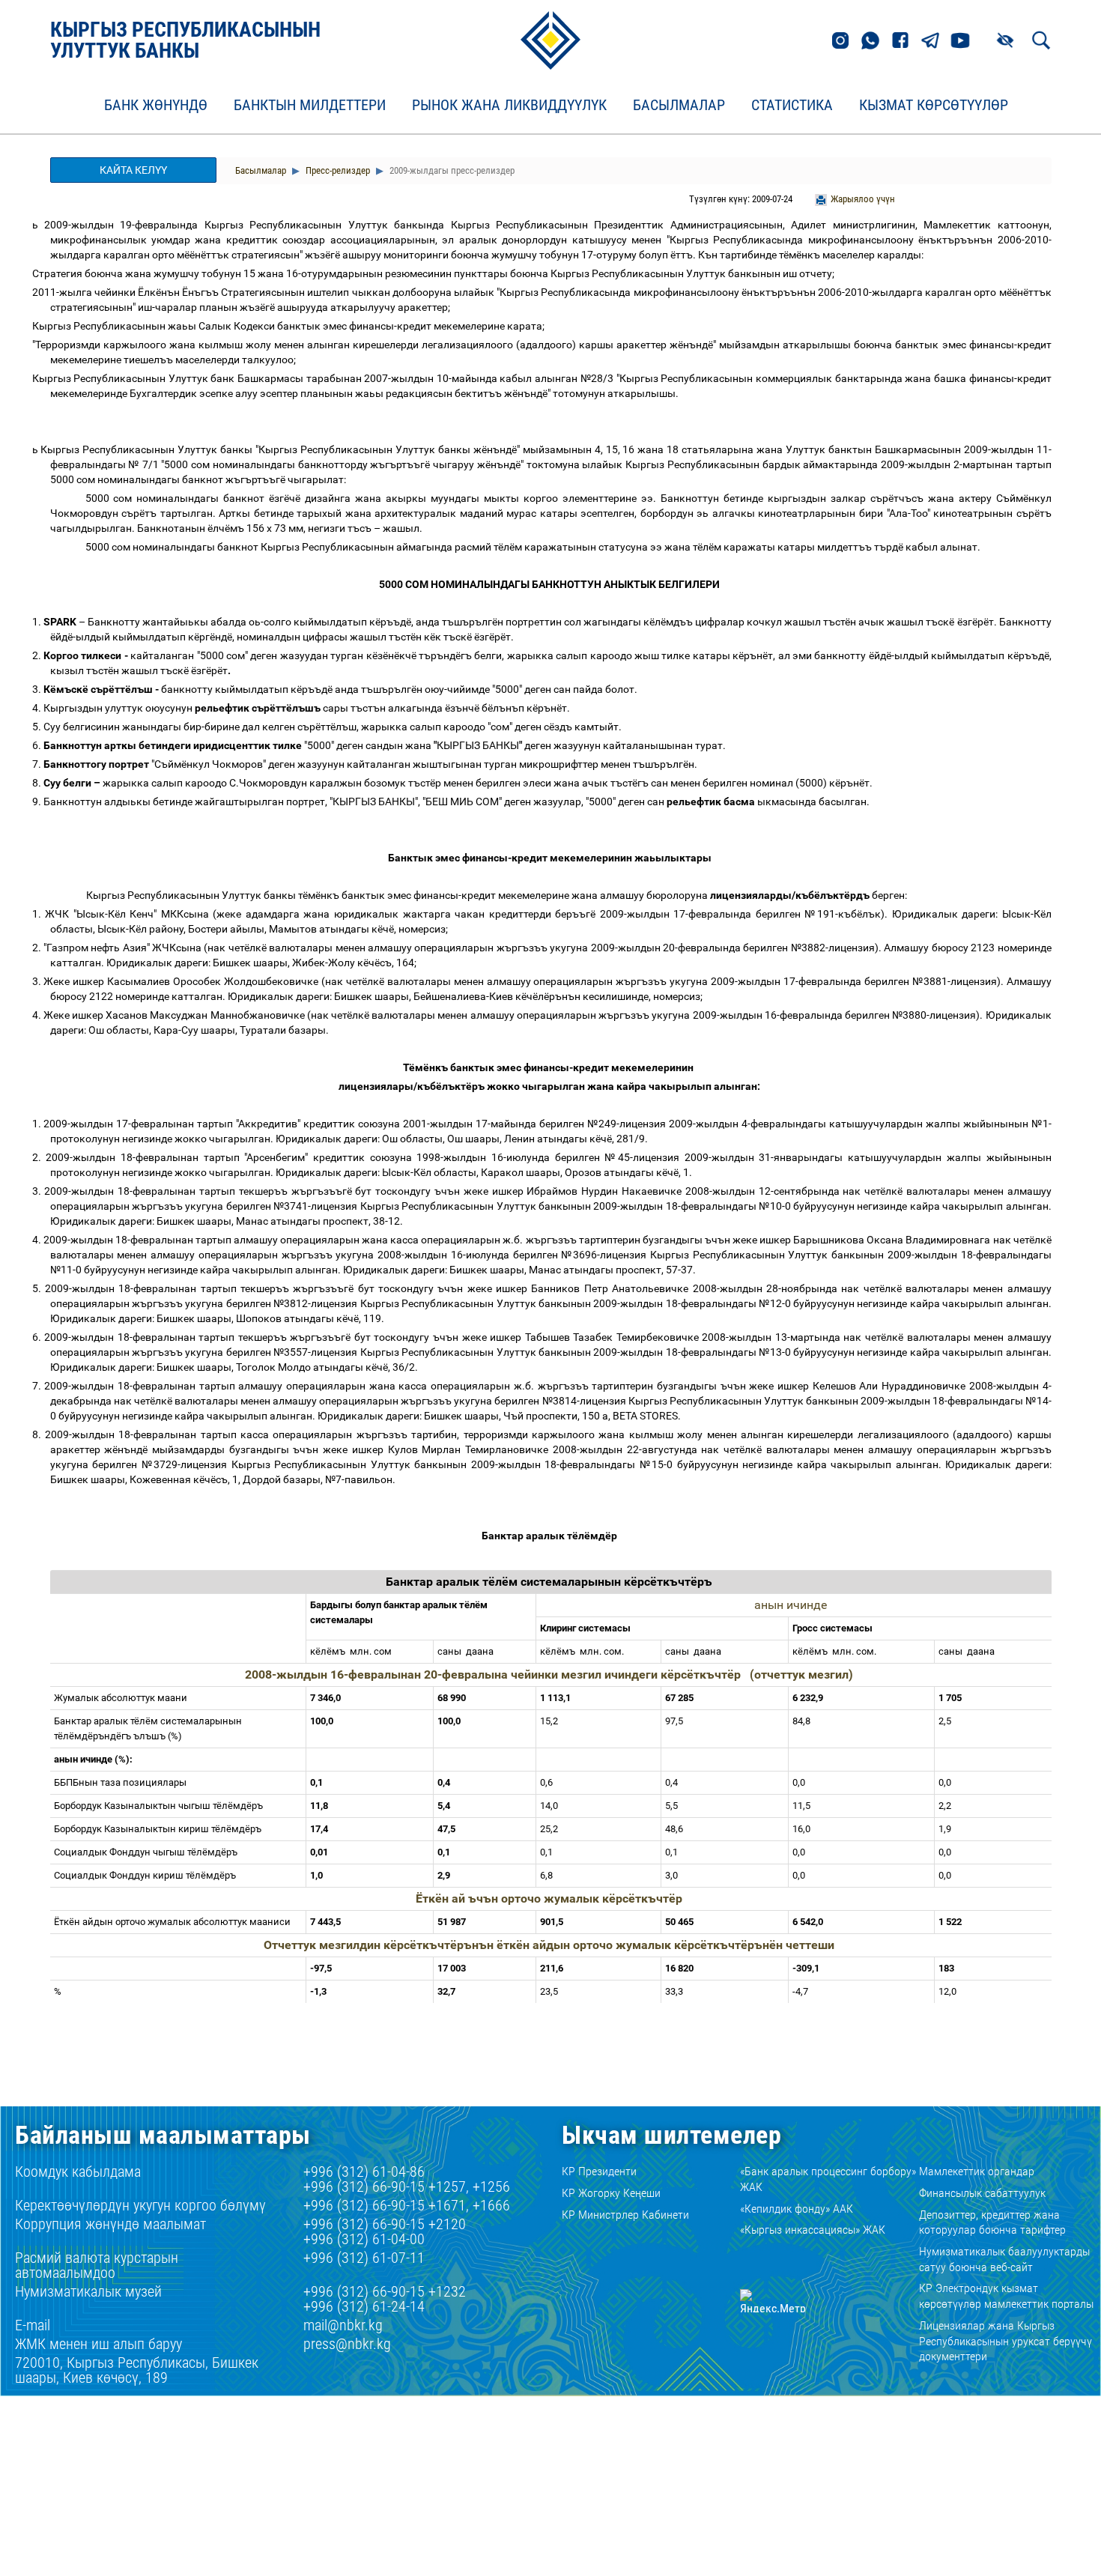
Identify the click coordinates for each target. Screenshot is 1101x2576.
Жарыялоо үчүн (863, 199)
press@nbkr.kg (347, 2344)
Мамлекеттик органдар (977, 2171)
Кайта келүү (133, 170)
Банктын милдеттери (310, 106)
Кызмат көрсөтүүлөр (934, 106)
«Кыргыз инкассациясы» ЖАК (813, 2230)
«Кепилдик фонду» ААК (797, 2209)
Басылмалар (679, 106)
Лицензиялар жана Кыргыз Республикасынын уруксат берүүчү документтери (1006, 2341)
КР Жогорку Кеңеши (611, 2193)
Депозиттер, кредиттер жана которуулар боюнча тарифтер (992, 2222)
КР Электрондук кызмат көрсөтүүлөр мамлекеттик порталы (1006, 2296)
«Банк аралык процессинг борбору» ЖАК (828, 2179)
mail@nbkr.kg (343, 2325)
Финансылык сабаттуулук (982, 2193)
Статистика (792, 106)
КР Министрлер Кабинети (625, 2215)
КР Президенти (599, 2171)
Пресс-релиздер (337, 170)
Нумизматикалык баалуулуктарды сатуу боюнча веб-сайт (1004, 2259)
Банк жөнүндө (156, 106)
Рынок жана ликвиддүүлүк (509, 106)
